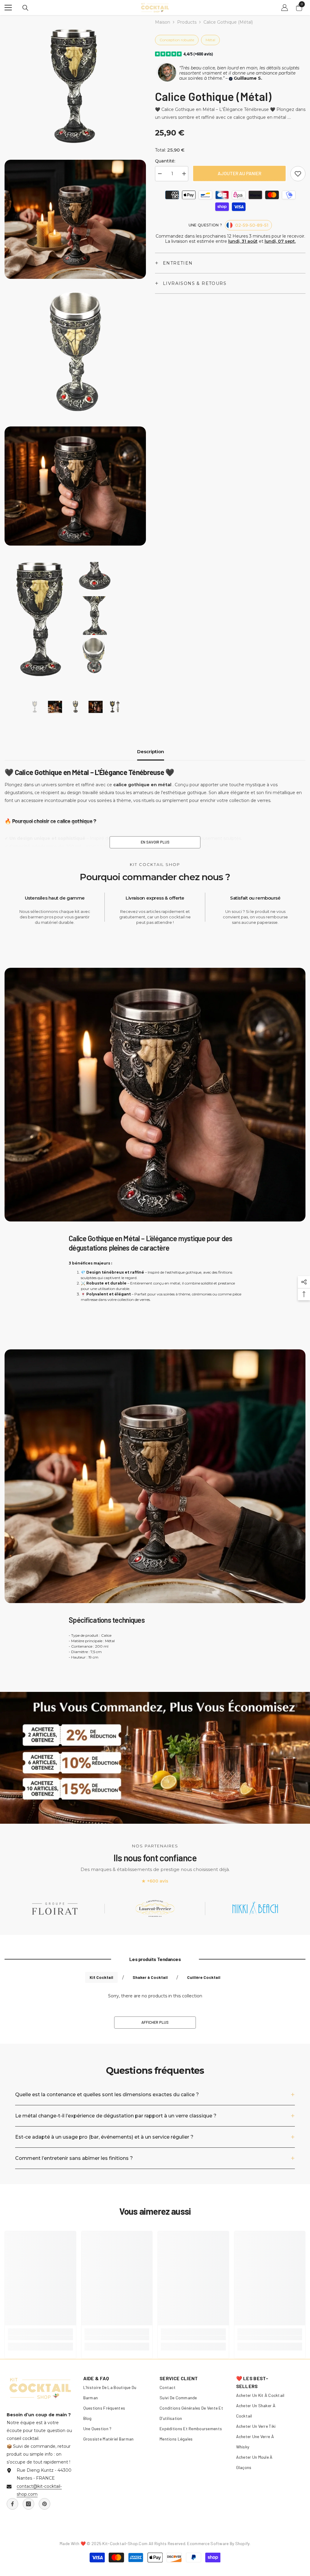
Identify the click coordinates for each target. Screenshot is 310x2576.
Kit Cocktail (101, 1977)
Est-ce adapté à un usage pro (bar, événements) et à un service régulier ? (104, 2137)
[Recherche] (25, 8)
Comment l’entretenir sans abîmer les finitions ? (74, 2158)
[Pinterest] (45, 2504)
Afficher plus (155, 2022)
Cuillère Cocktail (204, 1977)
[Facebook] (12, 2504)
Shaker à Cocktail (150, 1977)
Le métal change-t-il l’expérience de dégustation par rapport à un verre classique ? (116, 2116)
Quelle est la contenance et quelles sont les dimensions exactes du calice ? (107, 2095)
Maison (163, 22)
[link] (298, 174)
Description (151, 752)
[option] (35, 707)
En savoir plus (155, 842)
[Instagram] (28, 2504)
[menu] (8, 8)
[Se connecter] (285, 8)
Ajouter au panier (239, 173)
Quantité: (165, 161)
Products (187, 22)
